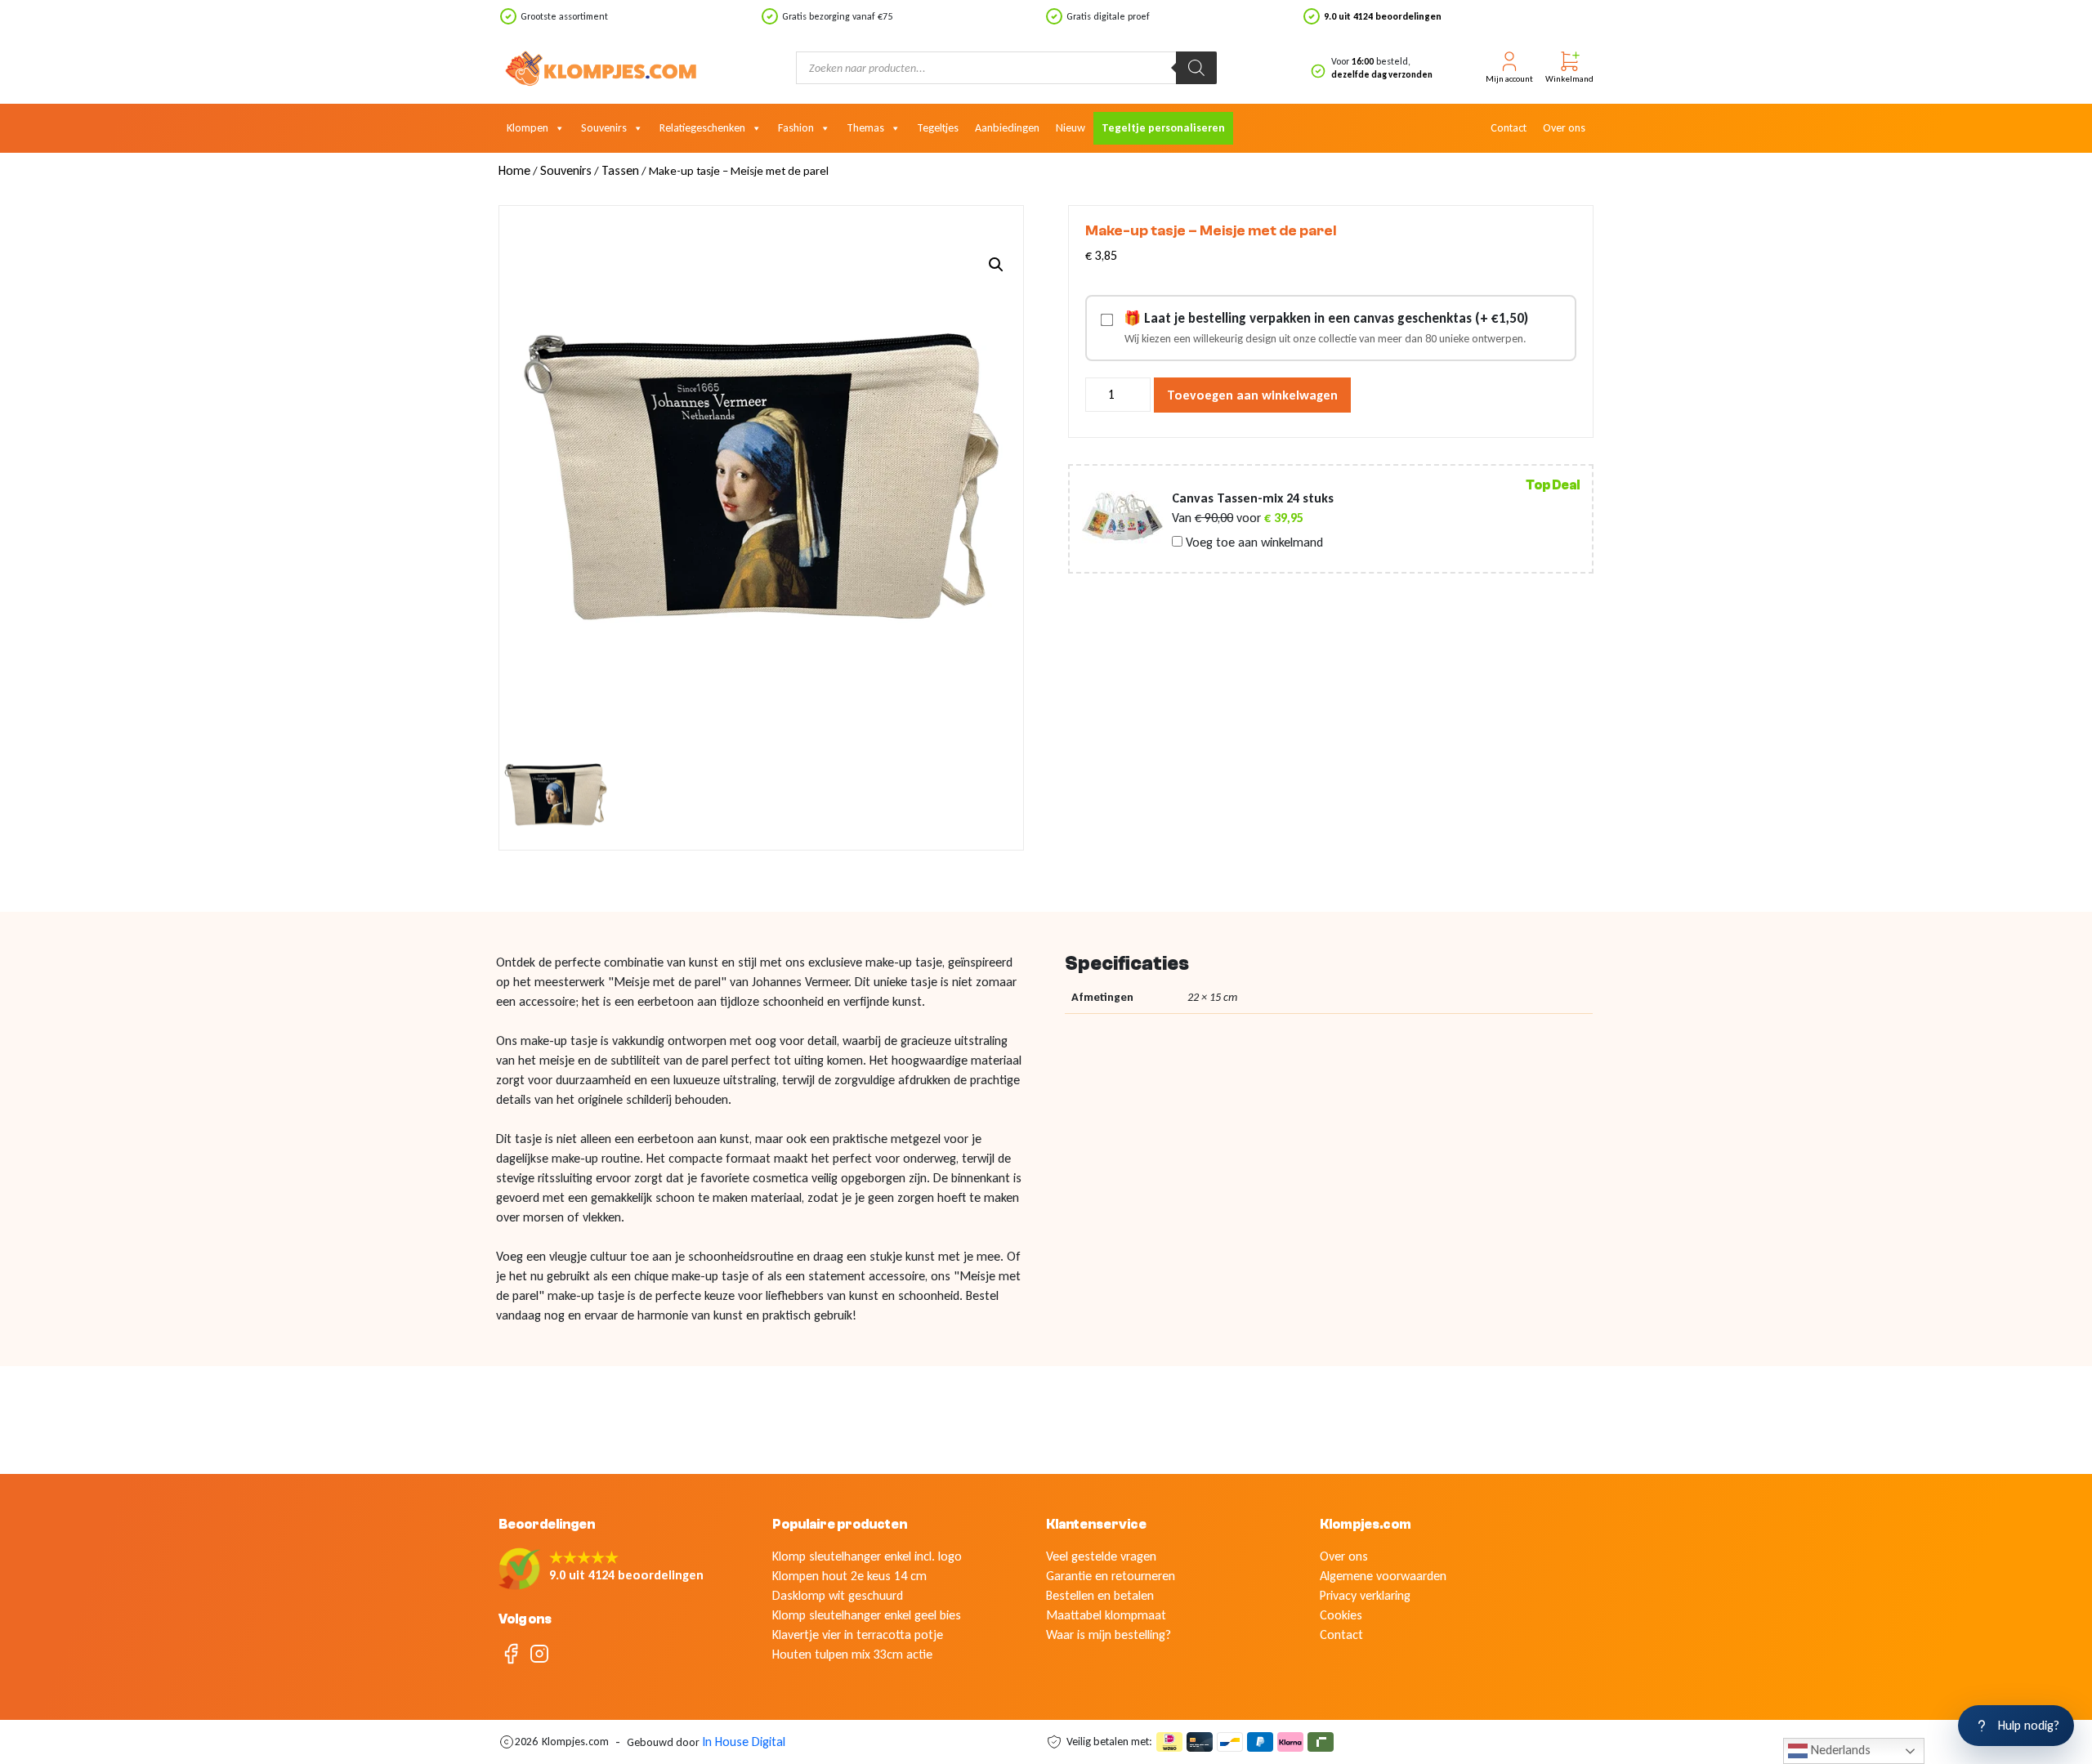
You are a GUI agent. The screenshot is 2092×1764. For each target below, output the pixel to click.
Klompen (527, 128)
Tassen (620, 170)
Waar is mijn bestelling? (1109, 1634)
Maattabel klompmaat (1106, 1615)
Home (514, 170)
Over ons (1564, 128)
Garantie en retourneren (1111, 1576)
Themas (865, 128)
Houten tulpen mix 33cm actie (852, 1654)
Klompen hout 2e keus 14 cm (849, 1576)
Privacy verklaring (1365, 1595)
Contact (1509, 128)
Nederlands (1839, 1750)
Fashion (796, 128)
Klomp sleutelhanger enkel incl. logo (867, 1556)
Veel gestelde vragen (1101, 1556)
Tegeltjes (938, 128)
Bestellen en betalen (1100, 1595)
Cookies (1341, 1615)
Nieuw (1071, 128)
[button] (996, 265)
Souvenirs (604, 128)
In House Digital (744, 1742)
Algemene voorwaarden (1383, 1576)
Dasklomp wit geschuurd (838, 1595)
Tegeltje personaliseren (1163, 128)
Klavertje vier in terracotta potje (858, 1634)
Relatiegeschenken (702, 128)
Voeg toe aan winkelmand (1253, 543)
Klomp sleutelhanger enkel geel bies (867, 1615)
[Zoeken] (1196, 68)
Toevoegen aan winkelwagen (1252, 395)
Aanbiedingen (1007, 128)
